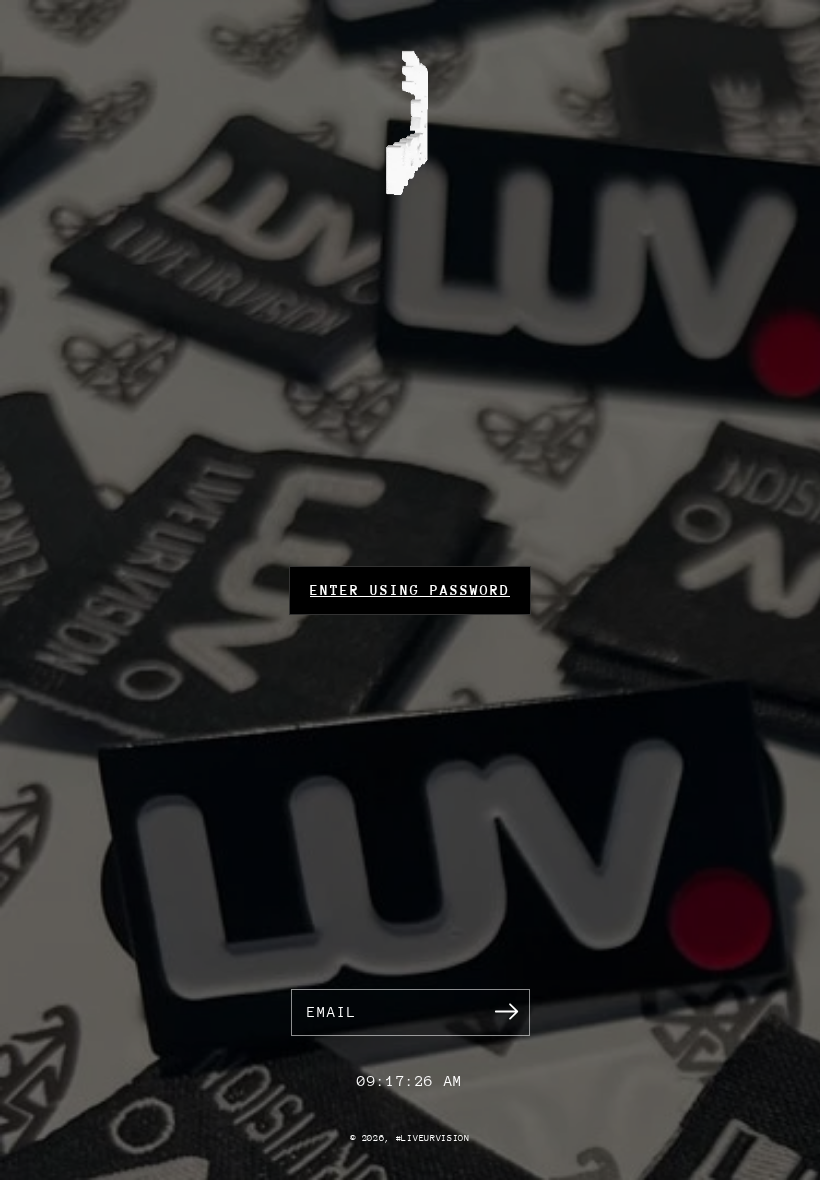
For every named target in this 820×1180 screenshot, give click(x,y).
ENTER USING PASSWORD (410, 590)
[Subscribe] (507, 1012)
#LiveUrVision (433, 1137)
